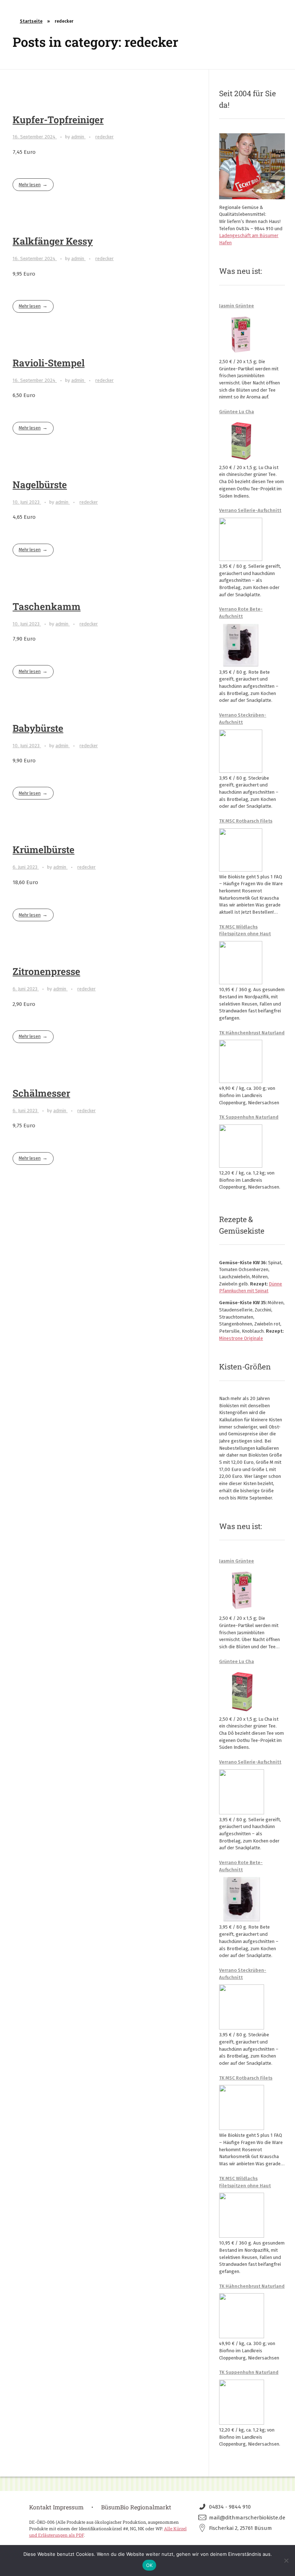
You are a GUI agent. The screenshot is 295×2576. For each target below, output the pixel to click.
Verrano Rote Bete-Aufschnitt (241, 613)
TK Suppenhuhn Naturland (249, 1117)
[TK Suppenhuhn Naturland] (241, 1146)
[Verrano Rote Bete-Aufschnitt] (241, 645)
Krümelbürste (44, 849)
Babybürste (38, 728)
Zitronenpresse (46, 971)
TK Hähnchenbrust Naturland (252, 1033)
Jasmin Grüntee (237, 306)
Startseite (31, 21)
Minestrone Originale (241, 1338)
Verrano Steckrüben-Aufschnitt (243, 719)
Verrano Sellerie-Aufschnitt (250, 510)
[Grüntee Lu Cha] (241, 441)
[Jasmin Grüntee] (241, 335)
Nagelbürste (40, 484)
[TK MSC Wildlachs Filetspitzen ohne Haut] (241, 963)
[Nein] (286, 2561)
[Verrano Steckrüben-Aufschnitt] (241, 751)
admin (78, 137)
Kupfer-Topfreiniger (58, 119)
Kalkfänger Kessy (53, 241)
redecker (105, 137)
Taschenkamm (47, 606)
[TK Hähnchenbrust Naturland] (241, 1061)
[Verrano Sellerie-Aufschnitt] (241, 539)
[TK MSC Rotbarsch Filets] (241, 850)
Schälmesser (41, 1093)
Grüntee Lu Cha (237, 412)
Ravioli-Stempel (49, 363)
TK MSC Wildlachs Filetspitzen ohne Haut (245, 930)
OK (149, 2565)
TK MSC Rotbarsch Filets (246, 821)
